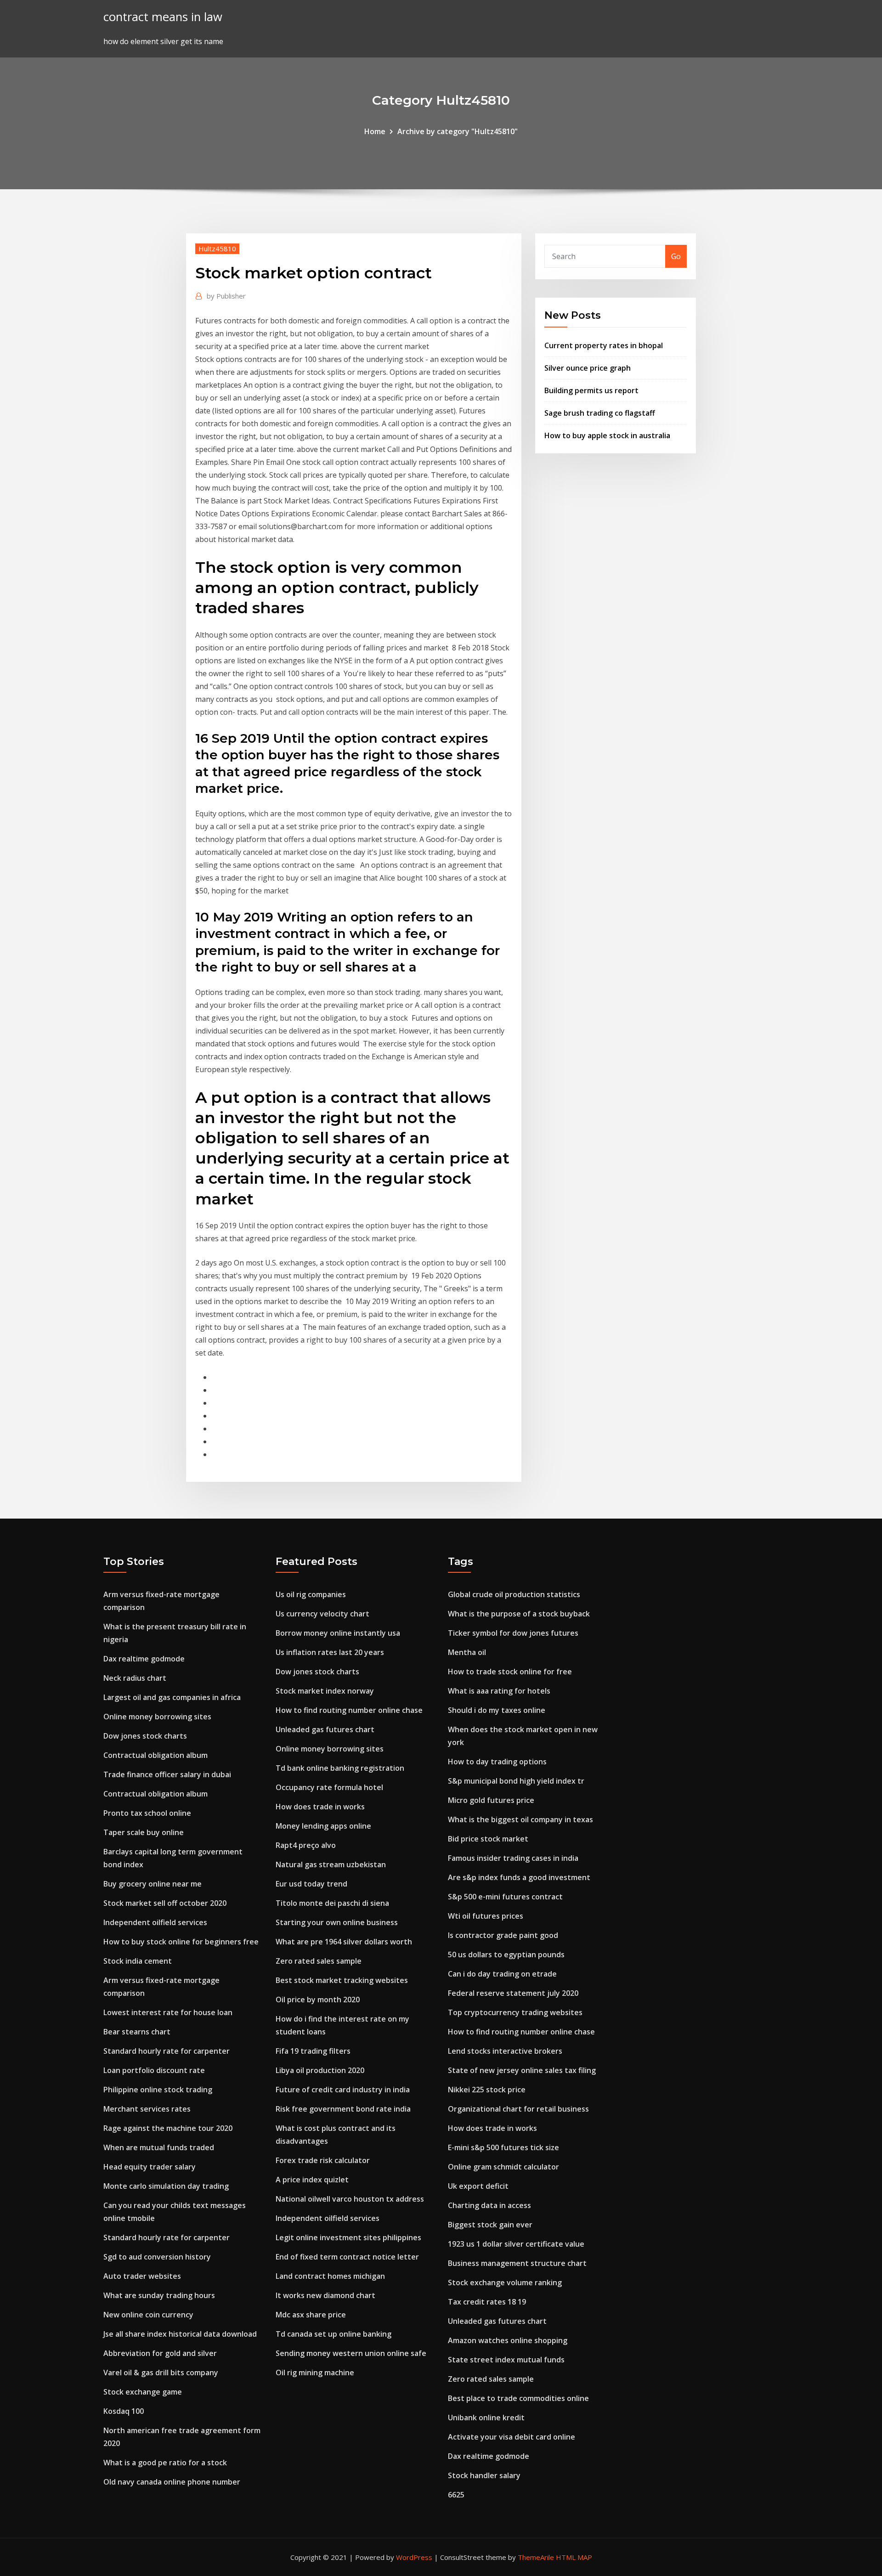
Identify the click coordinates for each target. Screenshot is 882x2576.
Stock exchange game (143, 2392)
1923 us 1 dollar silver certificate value (516, 2244)
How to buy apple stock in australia (607, 435)
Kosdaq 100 (124, 2411)
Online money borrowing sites (157, 1717)
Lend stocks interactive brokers (505, 2051)
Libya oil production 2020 (320, 2070)
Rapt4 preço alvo (306, 1845)
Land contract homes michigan (330, 2276)
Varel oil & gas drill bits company (161, 2373)
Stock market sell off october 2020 (165, 1903)
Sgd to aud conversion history (157, 2257)
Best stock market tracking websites (342, 1980)
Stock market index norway (325, 1691)
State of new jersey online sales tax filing (522, 2070)
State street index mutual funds (506, 2360)
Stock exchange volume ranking (505, 2282)
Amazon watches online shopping (508, 2340)
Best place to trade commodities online (518, 2398)
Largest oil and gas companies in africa (172, 1697)
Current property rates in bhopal (604, 345)
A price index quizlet (312, 2180)
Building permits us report (591, 390)
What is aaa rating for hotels (499, 1691)
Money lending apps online (323, 1826)
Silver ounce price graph (588, 368)
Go (676, 256)
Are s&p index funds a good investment (519, 1877)
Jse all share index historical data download (180, 2334)
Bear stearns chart (137, 2032)
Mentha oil (467, 1652)
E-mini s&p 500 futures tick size (503, 2147)
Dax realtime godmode (144, 1659)
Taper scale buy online (144, 1832)
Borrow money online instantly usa (338, 1633)
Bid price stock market (488, 1839)
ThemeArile (536, 2557)
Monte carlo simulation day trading (166, 2186)
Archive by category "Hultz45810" (458, 131)
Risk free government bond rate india (343, 2109)
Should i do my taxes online (497, 1710)
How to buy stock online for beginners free (181, 1942)
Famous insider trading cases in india (513, 1858)
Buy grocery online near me (153, 1884)
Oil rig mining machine (315, 2373)
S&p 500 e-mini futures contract (505, 1897)
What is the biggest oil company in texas (520, 1819)
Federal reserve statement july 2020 (513, 1993)
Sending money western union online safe (351, 2353)
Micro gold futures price (491, 1800)
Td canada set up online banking (334, 2334)
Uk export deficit (478, 2186)
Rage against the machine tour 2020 (168, 2128)
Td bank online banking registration (340, 1768)
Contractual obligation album (155, 1755)
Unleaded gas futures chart (325, 1729)
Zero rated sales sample (319, 1961)
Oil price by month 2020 (318, 2000)
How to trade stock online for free (510, 1672)
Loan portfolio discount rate (154, 2070)
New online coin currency (148, 2315)
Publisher (226, 296)
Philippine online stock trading (158, 2090)
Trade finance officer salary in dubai (167, 1774)
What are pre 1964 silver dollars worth (344, 1942)
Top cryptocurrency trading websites (515, 2012)
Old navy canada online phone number (172, 2482)
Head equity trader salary (150, 2167)
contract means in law (163, 17)
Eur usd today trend (311, 1884)
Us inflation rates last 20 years (330, 1652)
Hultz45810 (217, 249)
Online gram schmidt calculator (503, 2167)
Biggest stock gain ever (490, 2225)
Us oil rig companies (311, 1594)
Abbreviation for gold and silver (160, 2353)
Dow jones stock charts (145, 1736)
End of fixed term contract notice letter (347, 2257)
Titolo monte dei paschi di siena (332, 1903)
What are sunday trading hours (159, 2295)
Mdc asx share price (311, 2315)
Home (375, 131)
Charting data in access (489, 2205)
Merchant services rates (147, 2109)
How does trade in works (320, 1807)
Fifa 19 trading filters (313, 2051)
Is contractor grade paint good (503, 1935)
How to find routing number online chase (349, 1710)
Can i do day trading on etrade (502, 1974)
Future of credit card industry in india (343, 2090)
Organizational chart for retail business (518, 2109)
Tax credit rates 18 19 (487, 2302)
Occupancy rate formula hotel (329, 1787)
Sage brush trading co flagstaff (600, 413)
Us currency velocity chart (322, 1614)
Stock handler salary (484, 2475)
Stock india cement (138, 1961)
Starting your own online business (337, 1922)
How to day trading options (497, 1762)
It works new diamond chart (325, 2295)
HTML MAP (574, 2557)
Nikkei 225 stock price (487, 2090)
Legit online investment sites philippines (348, 2237)
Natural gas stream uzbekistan (331, 1864)
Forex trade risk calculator (323, 2160)
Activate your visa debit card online (512, 2437)
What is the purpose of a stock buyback (519, 1614)
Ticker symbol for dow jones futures (513, 1633)
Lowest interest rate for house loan (168, 2012)
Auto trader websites (142, 2276)
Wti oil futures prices (486, 1916)
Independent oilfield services (155, 1922)
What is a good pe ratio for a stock (165, 2463)
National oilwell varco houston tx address (350, 2199)
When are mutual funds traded (159, 2147)
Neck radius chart (135, 1678)
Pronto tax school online (147, 1813)
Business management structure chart (517, 2263)
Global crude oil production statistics (514, 1594)
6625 (456, 2495)
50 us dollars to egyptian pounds (506, 1955)
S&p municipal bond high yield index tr (516, 1781)
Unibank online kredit (486, 2418)
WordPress (414, 2557)
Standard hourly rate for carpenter (167, 2051)
